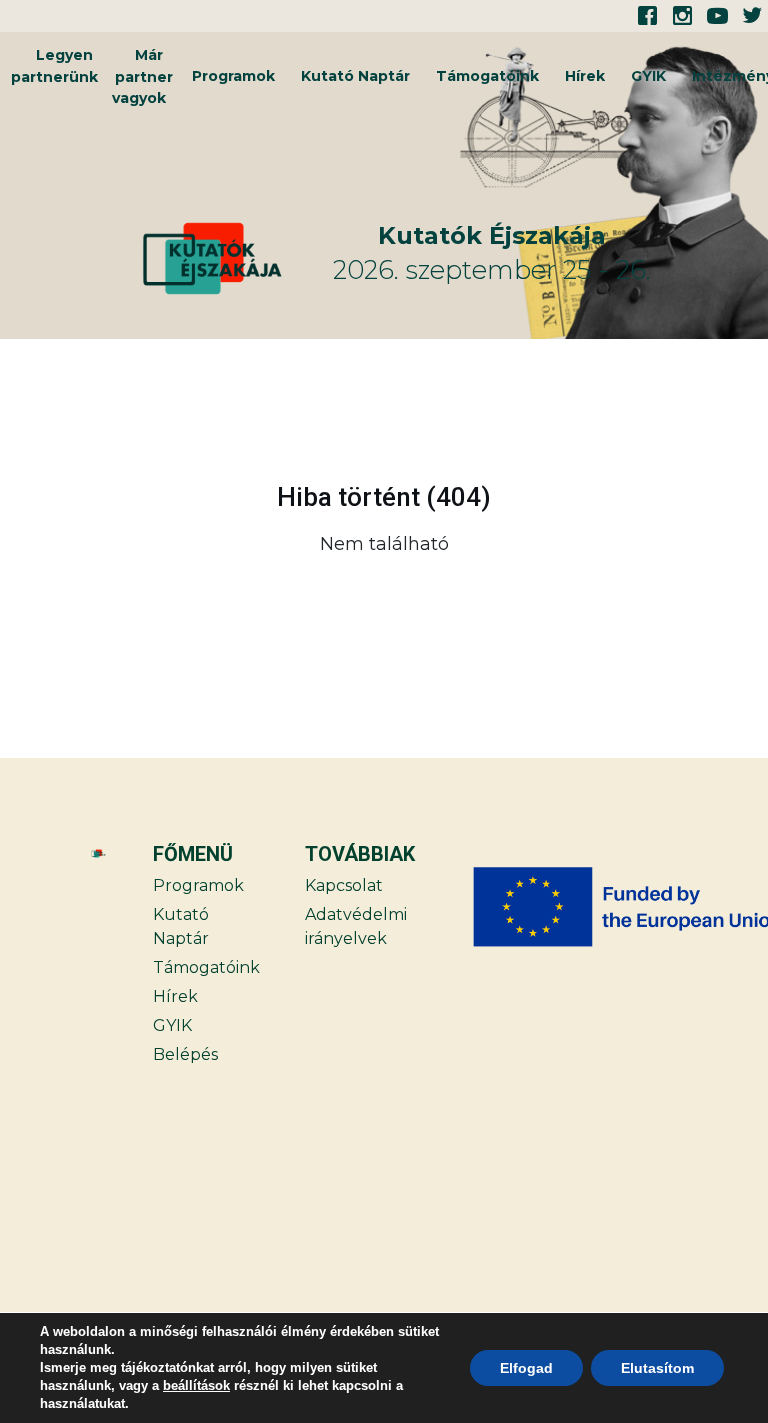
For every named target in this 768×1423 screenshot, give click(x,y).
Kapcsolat (344, 885)
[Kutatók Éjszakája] (234, 259)
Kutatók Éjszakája (492, 235)
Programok (233, 76)
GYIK (648, 76)
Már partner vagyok (142, 76)
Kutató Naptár (355, 76)
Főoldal (679, 594)
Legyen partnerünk (54, 66)
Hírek (585, 76)
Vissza (88, 594)
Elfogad (526, 1368)
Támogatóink (487, 76)
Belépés (185, 1054)
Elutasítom (657, 1368)
